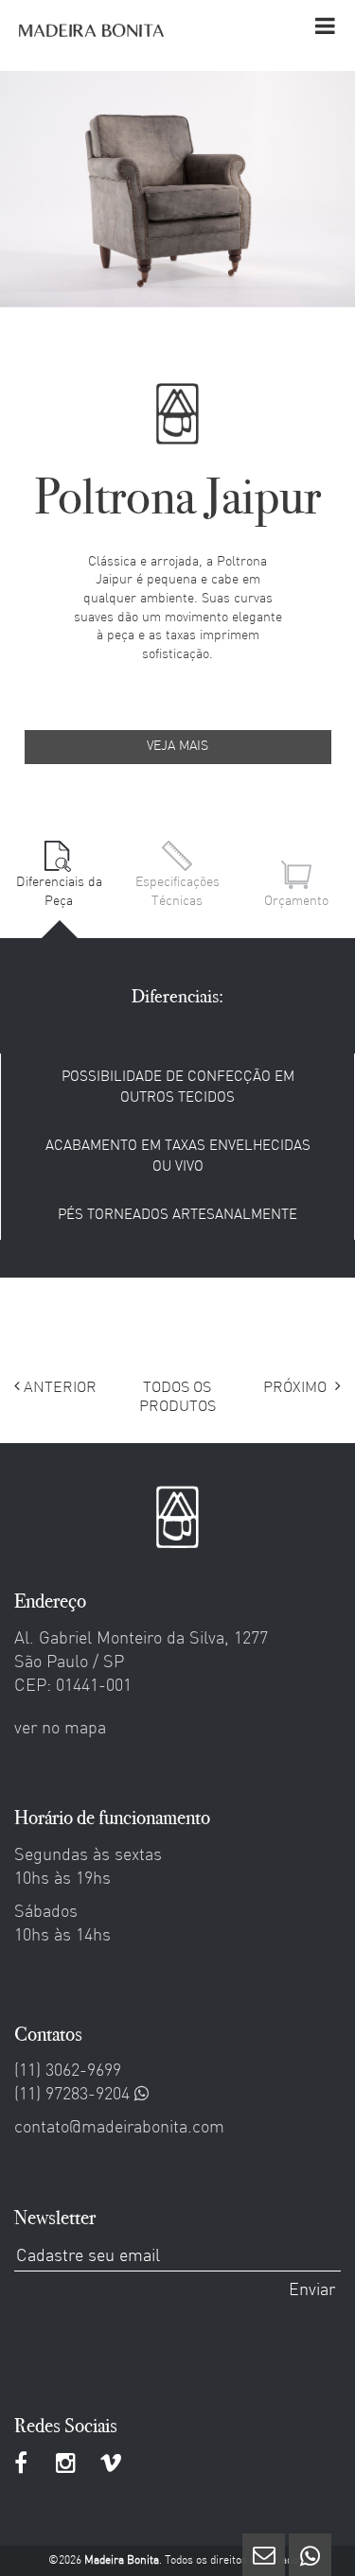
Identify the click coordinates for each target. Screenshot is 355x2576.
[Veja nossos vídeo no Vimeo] (111, 2467)
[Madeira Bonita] (91, 30)
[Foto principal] (177, 189)
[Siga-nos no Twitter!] (66, 2467)
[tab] (59, 875)
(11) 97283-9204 (74, 2095)
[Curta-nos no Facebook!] (23, 2467)
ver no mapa (60, 1729)
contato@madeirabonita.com (119, 2128)
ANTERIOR (58, 1388)
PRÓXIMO (297, 1388)
